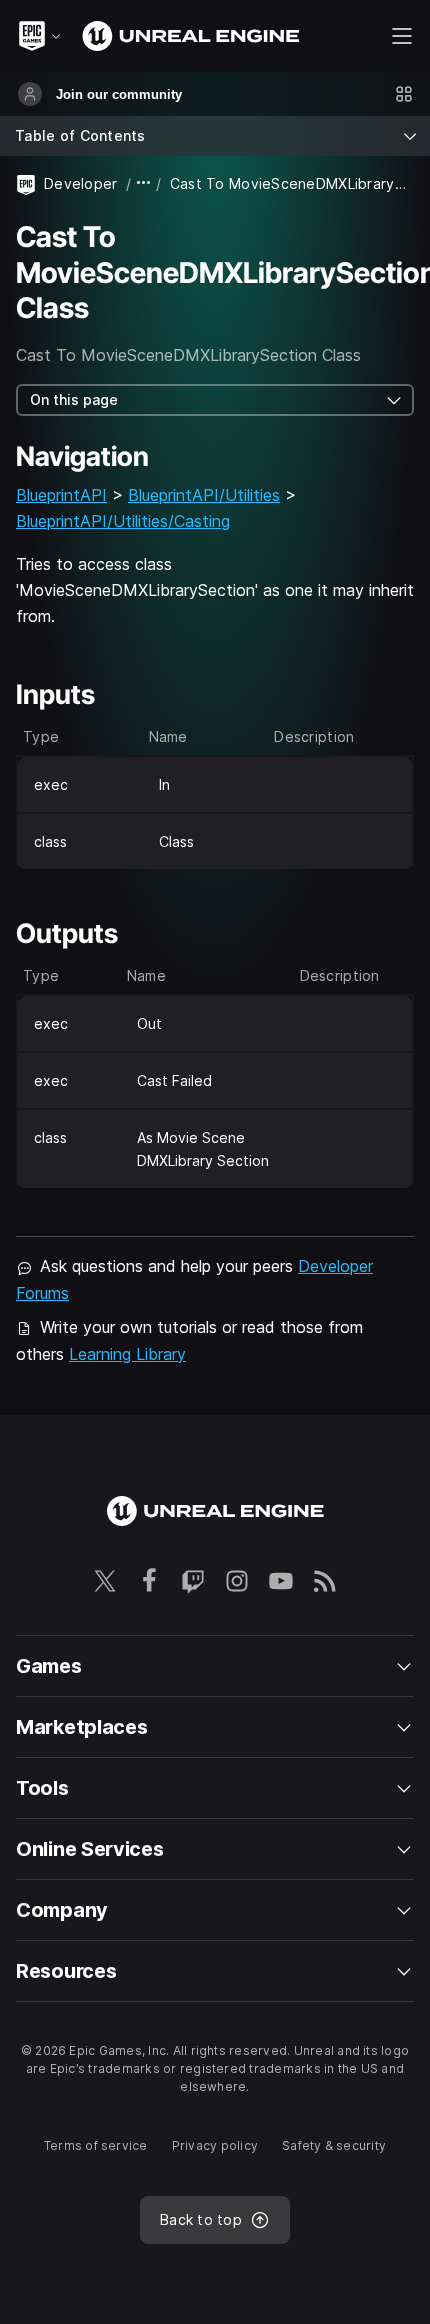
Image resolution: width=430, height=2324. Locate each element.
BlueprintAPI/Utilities (204, 495)
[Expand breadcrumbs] (144, 183)
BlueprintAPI (61, 495)
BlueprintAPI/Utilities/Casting (123, 521)
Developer (81, 183)
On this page (74, 399)
